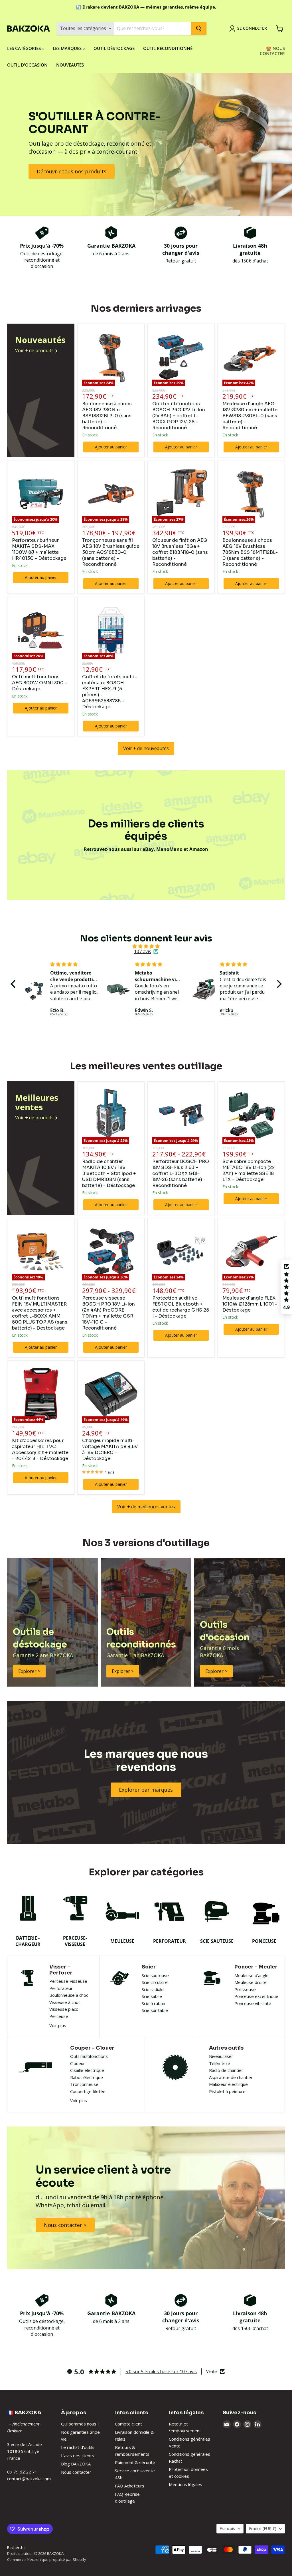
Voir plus (58, 2025)
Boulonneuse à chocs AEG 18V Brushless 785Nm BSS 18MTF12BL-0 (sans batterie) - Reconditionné (250, 552)
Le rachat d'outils (78, 2447)
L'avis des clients (78, 2455)
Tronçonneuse (84, 2084)
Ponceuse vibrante (253, 2003)
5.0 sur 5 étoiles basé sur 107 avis (161, 2371)
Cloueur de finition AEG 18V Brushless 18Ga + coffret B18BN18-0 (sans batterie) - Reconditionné (180, 552)
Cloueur (78, 2063)
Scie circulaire (155, 1982)
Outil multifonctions (89, 2056)
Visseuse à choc (65, 2002)
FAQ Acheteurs (130, 2486)
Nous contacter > (65, 2225)
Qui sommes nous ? (80, 2424)
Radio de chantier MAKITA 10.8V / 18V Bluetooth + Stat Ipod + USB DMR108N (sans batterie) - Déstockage (109, 1173)
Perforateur (61, 1988)
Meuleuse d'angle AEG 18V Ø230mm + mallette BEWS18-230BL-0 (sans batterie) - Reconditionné (250, 416)
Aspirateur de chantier (231, 2077)
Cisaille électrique (87, 2070)
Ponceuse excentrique (256, 1996)
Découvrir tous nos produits (72, 171)
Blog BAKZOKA (76, 2464)
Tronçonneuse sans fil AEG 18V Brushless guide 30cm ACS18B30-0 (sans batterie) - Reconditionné (111, 552)
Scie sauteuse (155, 1975)
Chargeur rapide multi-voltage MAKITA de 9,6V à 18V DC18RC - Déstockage (110, 1450)
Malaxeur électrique (228, 2084)
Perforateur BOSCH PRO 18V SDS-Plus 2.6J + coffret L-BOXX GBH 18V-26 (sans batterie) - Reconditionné (181, 1173)
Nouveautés (70, 65)
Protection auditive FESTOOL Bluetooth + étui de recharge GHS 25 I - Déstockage (181, 1307)
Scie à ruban (153, 2003)
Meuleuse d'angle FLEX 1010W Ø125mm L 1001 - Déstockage (250, 1304)
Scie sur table (155, 2010)
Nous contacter (76, 2472)
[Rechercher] (199, 29)
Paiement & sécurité (135, 2462)
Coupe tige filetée (88, 2091)
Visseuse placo (64, 2009)
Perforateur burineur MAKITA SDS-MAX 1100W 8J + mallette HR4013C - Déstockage (39, 549)
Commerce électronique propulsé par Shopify (47, 2559)
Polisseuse (245, 1989)
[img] (146, 946)
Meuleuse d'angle (252, 1975)
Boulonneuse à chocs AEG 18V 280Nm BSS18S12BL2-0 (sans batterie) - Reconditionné (107, 416)
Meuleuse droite (251, 1982)
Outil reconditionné (168, 48)
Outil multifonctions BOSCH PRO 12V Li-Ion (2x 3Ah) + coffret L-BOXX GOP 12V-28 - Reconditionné (179, 416)
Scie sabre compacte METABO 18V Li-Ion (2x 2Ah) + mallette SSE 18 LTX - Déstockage (249, 1170)
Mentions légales (185, 2484)
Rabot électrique (87, 2077)
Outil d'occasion (27, 65)
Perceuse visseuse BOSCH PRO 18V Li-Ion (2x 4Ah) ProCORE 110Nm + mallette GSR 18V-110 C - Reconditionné (109, 1313)
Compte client (128, 2424)
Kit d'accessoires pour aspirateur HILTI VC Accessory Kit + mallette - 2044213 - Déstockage (40, 1450)
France (263, 2528)
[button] (14, 984)
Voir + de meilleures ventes (146, 1507)
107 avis (143, 951)
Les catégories (25, 48)
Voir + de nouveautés (146, 748)
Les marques (68, 48)
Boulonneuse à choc (69, 1995)
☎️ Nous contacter (272, 51)
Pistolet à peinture (227, 2091)
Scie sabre (152, 1996)
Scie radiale (153, 1989)
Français (227, 2528)
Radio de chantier (226, 2070)
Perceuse (59, 2016)
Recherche (16, 2547)
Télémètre (220, 2063)
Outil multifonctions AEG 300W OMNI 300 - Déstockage (39, 683)
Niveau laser (221, 2056)
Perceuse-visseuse (68, 1981)
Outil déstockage (114, 48)
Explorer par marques (146, 1790)
